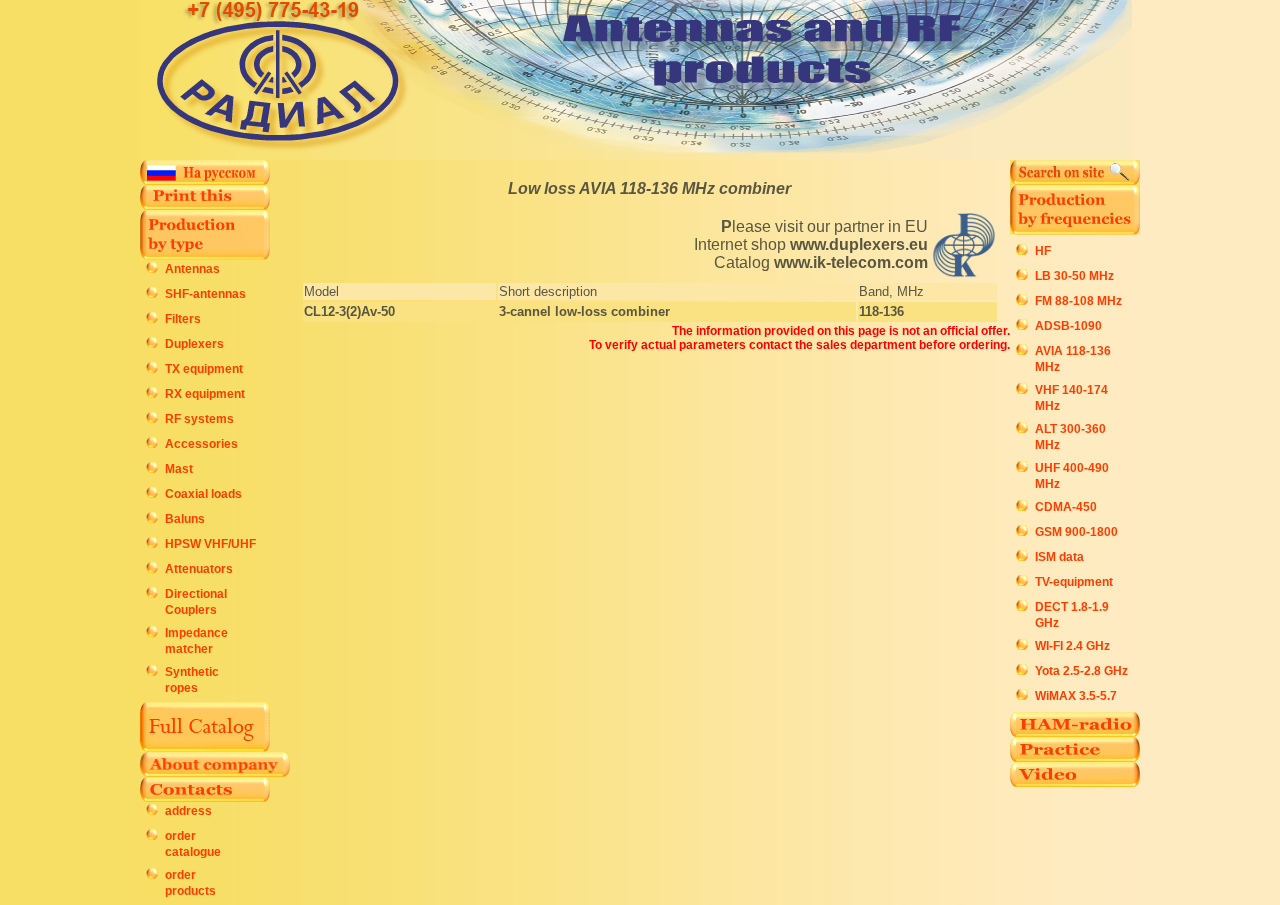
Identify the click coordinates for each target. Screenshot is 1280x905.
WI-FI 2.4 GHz (1072, 646)
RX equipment (205, 394)
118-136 (881, 311)
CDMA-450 (1066, 507)
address (188, 811)
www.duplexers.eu (859, 244)
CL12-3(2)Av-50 (349, 311)
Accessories (201, 444)
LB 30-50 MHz (1074, 276)
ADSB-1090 (1068, 326)
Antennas (192, 269)
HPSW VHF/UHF (210, 544)
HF (1043, 251)
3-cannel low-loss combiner (584, 311)
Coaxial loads (203, 494)
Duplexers (194, 344)
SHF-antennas (205, 294)
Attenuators (199, 569)
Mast (179, 469)
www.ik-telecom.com (851, 262)
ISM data (1059, 557)
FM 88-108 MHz (1078, 301)
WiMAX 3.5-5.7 (1076, 696)
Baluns (185, 519)
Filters (183, 319)
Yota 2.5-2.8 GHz (1081, 671)
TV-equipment (1074, 582)
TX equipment (204, 369)
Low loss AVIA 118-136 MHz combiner (649, 188)
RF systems (199, 419)
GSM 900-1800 (1076, 532)
